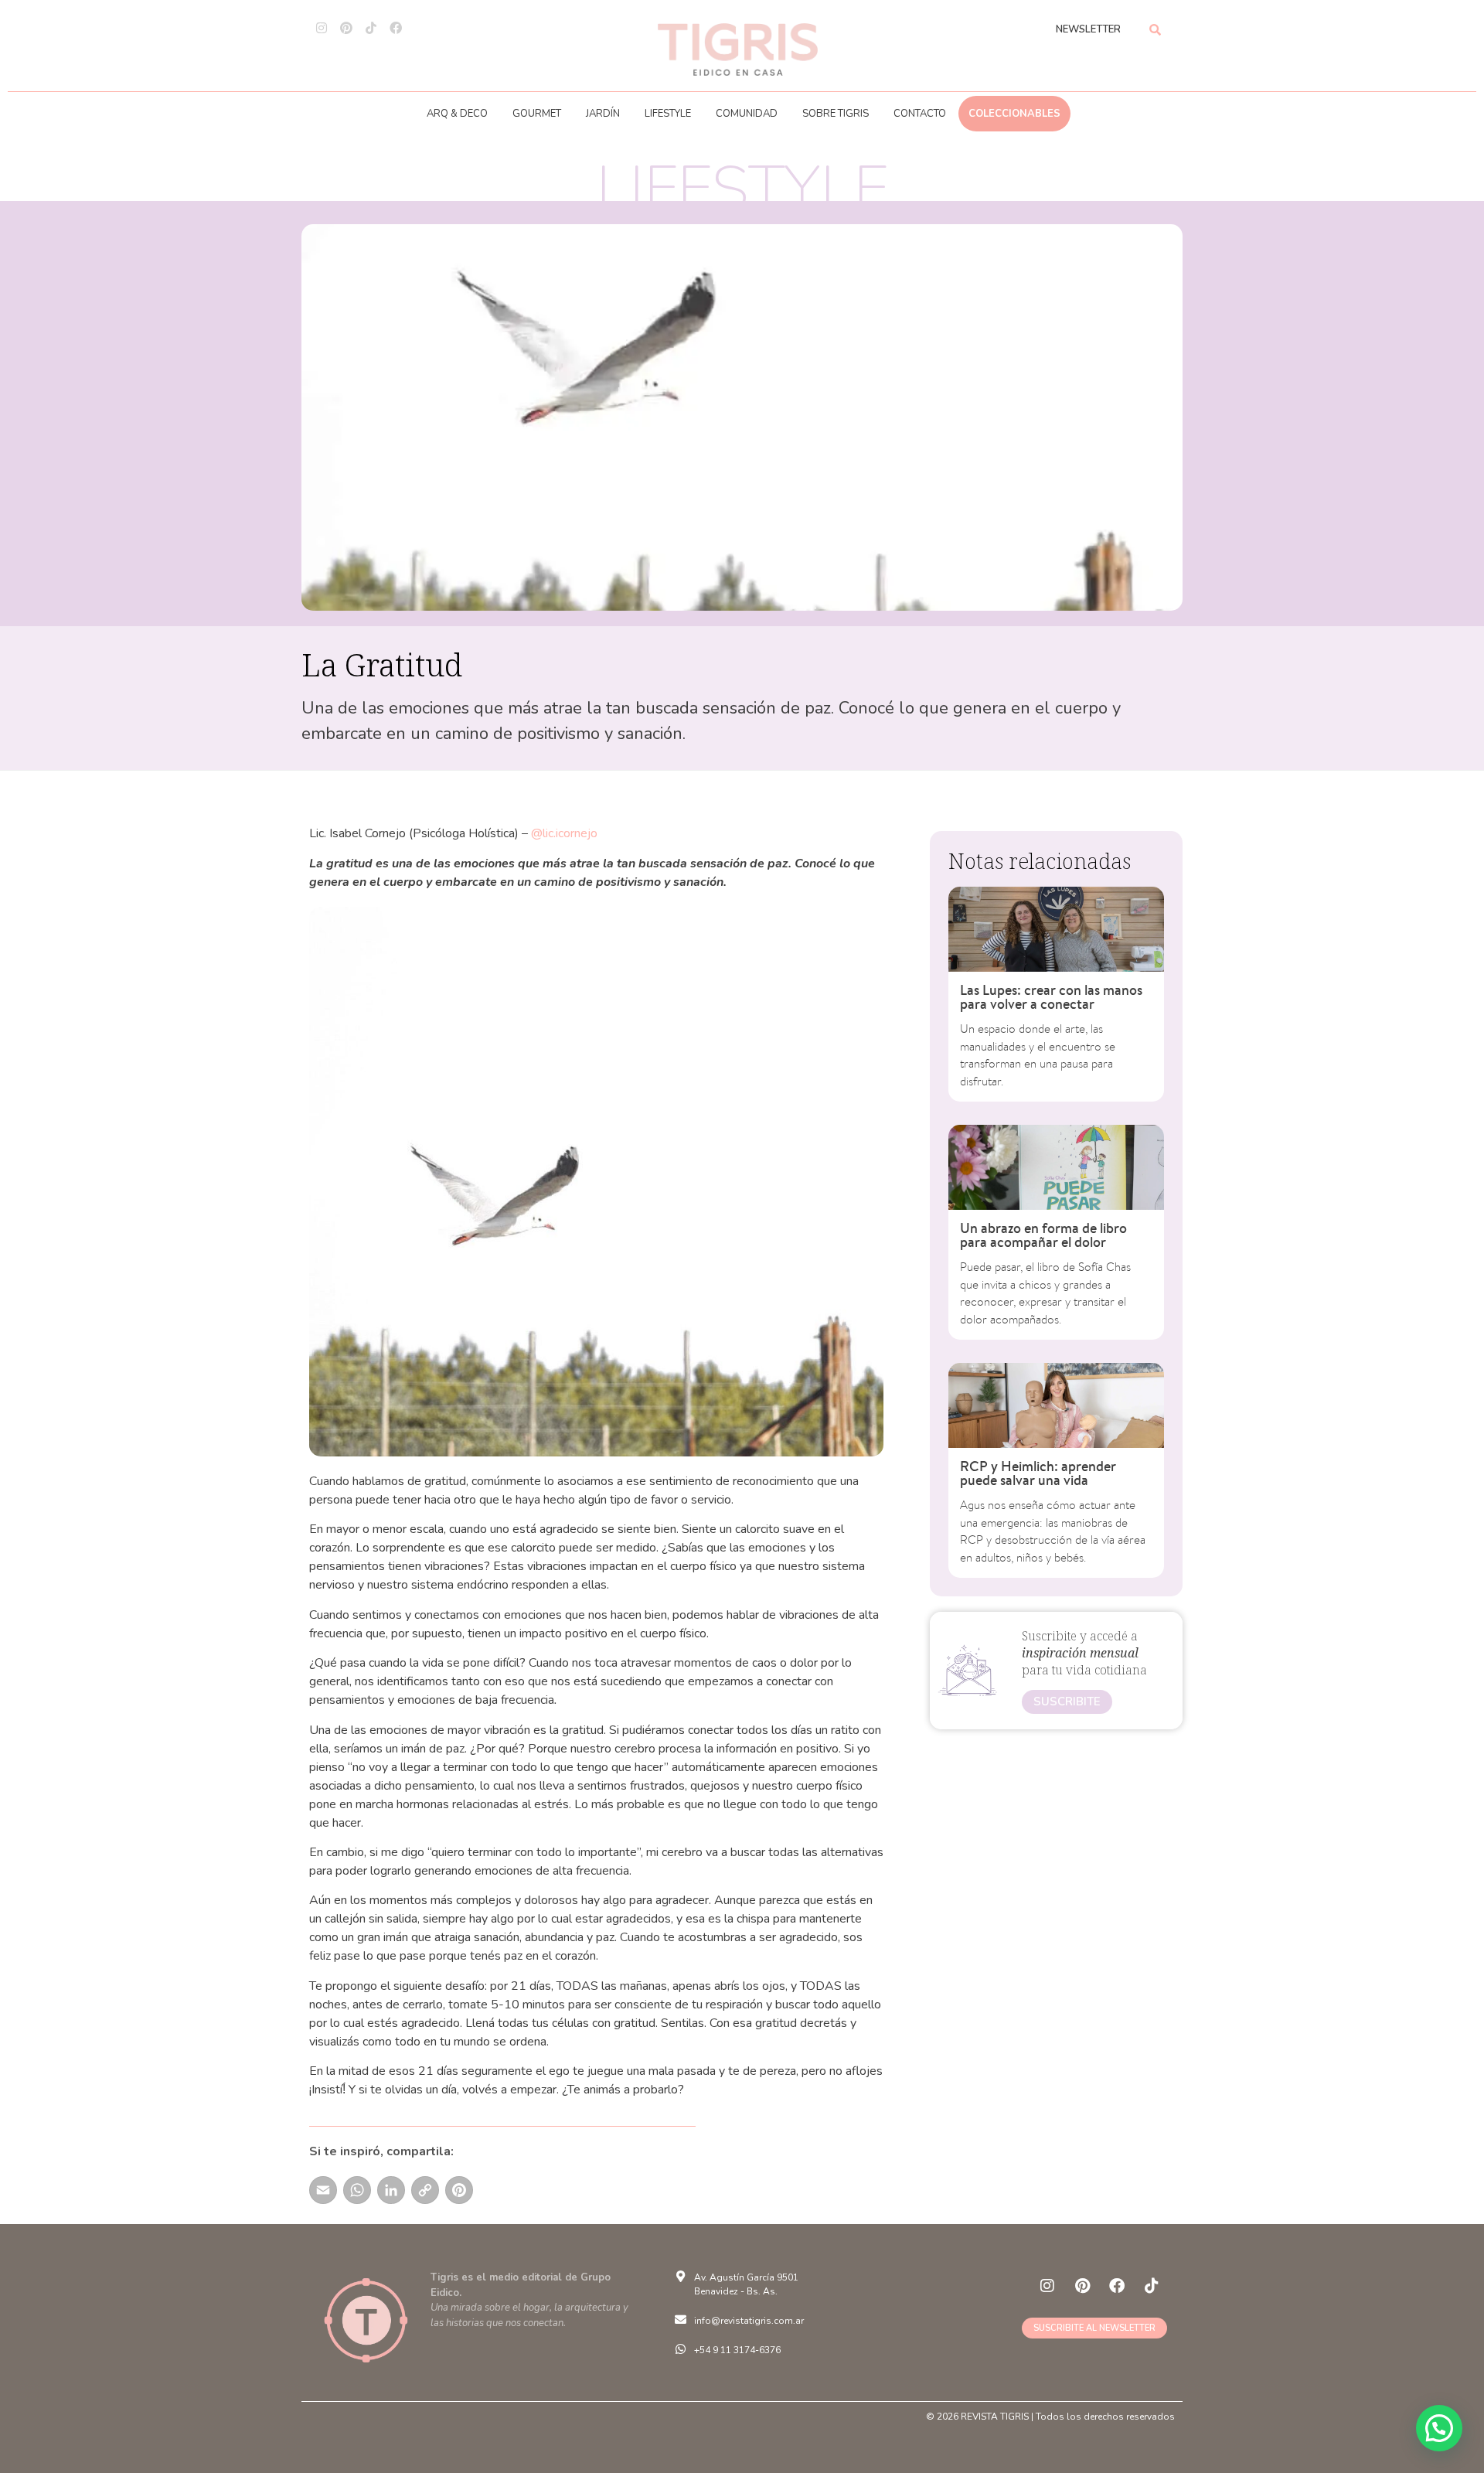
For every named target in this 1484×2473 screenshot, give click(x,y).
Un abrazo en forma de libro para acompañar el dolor (1043, 1235)
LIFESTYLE (668, 114)
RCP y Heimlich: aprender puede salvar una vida (1038, 1473)
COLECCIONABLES (1014, 114)
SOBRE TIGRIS (836, 114)
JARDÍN (603, 114)
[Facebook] (396, 28)
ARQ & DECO (457, 114)
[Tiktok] (371, 28)
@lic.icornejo (564, 833)
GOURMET (537, 114)
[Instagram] (322, 28)
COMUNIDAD (747, 114)
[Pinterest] (346, 28)
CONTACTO (920, 114)
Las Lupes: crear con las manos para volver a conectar (1051, 997)
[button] (1439, 2428)
